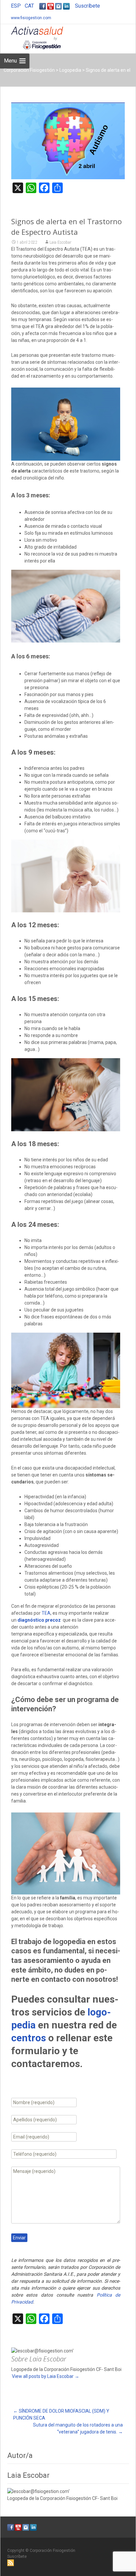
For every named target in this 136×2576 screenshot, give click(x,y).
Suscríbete (87, 6)
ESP (16, 6)
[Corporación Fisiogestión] (32, 37)
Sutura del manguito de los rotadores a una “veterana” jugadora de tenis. (78, 2428)
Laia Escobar (60, 242)
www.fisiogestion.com (31, 18)
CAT (29, 6)
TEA (46, 1613)
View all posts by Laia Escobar (46, 2376)
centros (29, 2038)
